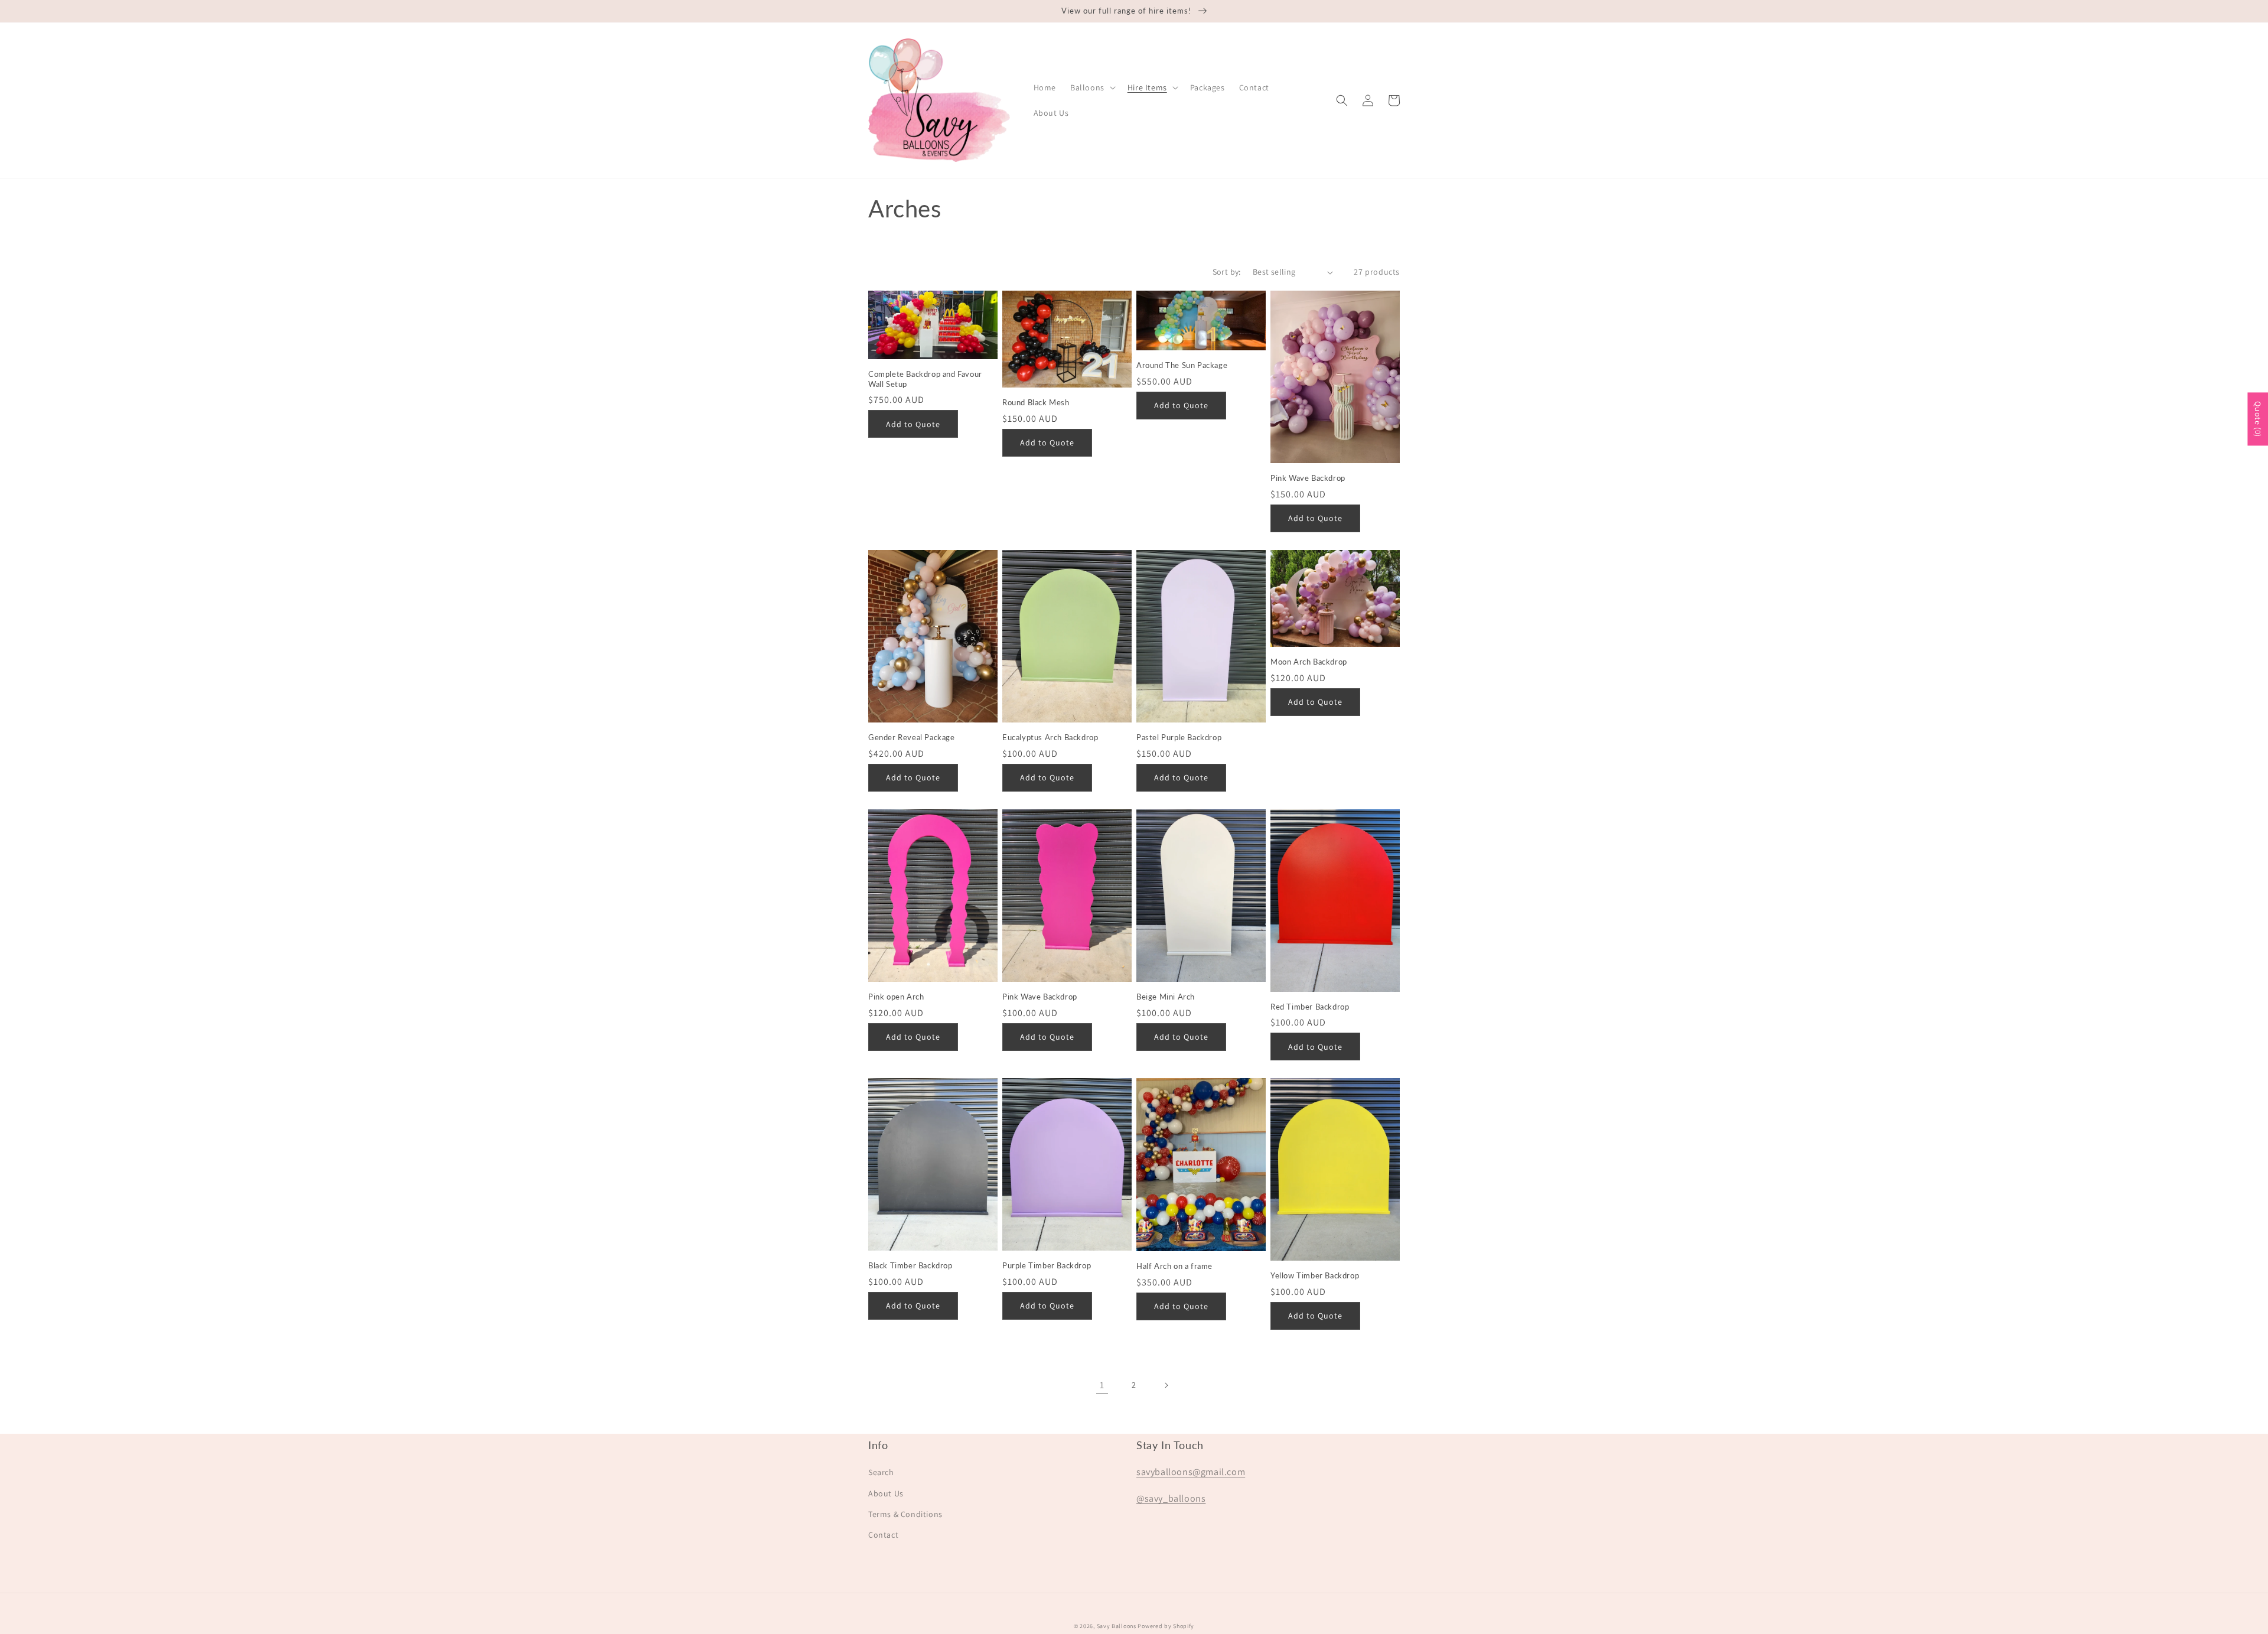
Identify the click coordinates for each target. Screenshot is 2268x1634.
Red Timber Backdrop (1310, 1007)
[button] (1092, 87)
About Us (886, 1493)
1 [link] (1102, 1385)
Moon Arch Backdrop (1309, 662)
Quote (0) (2258, 419)
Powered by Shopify (1166, 1626)
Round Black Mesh (1036, 402)
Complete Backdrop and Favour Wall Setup (925, 379)
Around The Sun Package (1182, 365)
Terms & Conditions (905, 1514)
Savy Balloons (1117, 1626)
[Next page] (1166, 1385)
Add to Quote (913, 424)
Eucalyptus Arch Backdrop (1050, 737)
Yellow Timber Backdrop (1315, 1275)
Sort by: (1227, 272)
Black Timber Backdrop (910, 1265)
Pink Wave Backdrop (1308, 478)
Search (881, 1472)
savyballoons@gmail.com (1191, 1472)
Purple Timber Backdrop (1047, 1265)
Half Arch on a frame (1174, 1266)
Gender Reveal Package (912, 737)
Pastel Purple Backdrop (1179, 737)
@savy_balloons (1171, 1498)
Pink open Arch (896, 997)
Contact (883, 1535)
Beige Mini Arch (1166, 997)
